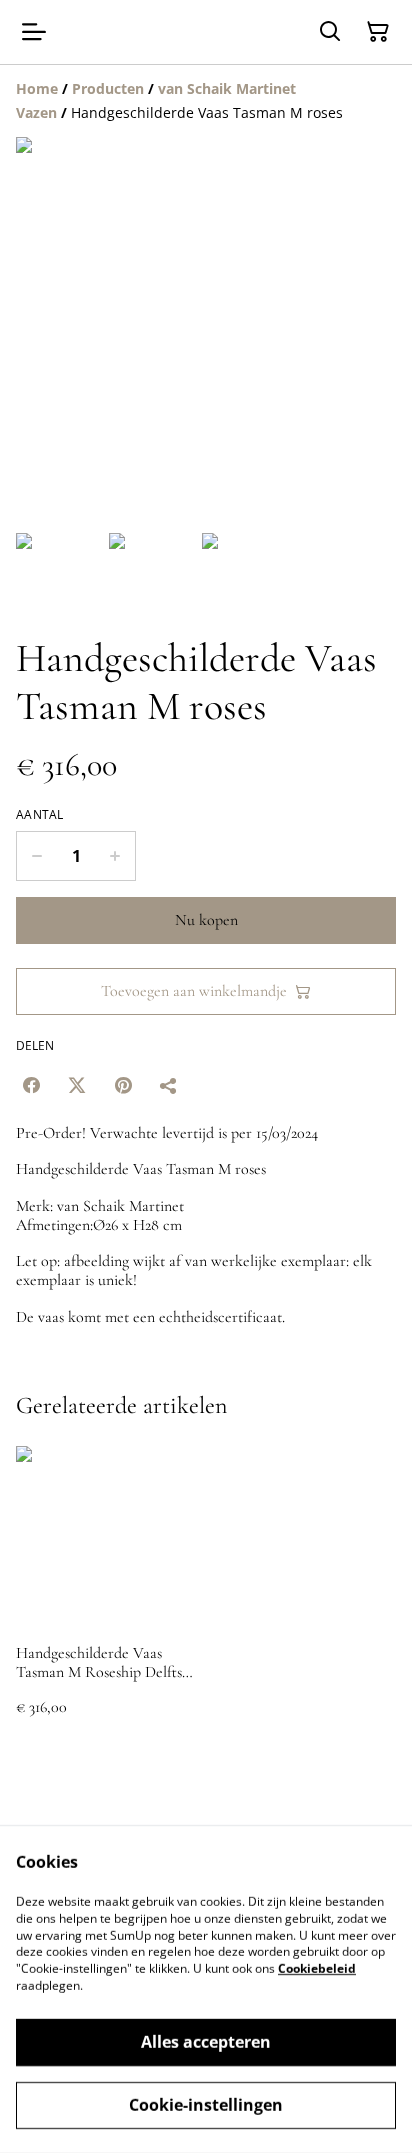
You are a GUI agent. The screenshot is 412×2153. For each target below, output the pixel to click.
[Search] (330, 32)
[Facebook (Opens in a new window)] (31, 1085)
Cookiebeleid (317, 1968)
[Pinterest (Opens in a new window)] (123, 1085)
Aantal (40, 815)
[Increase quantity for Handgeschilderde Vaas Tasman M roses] (115, 856)
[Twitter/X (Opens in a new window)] (77, 1085)
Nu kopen (206, 920)
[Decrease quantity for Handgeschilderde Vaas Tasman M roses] (36, 856)
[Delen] (169, 1085)
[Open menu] (34, 32)
